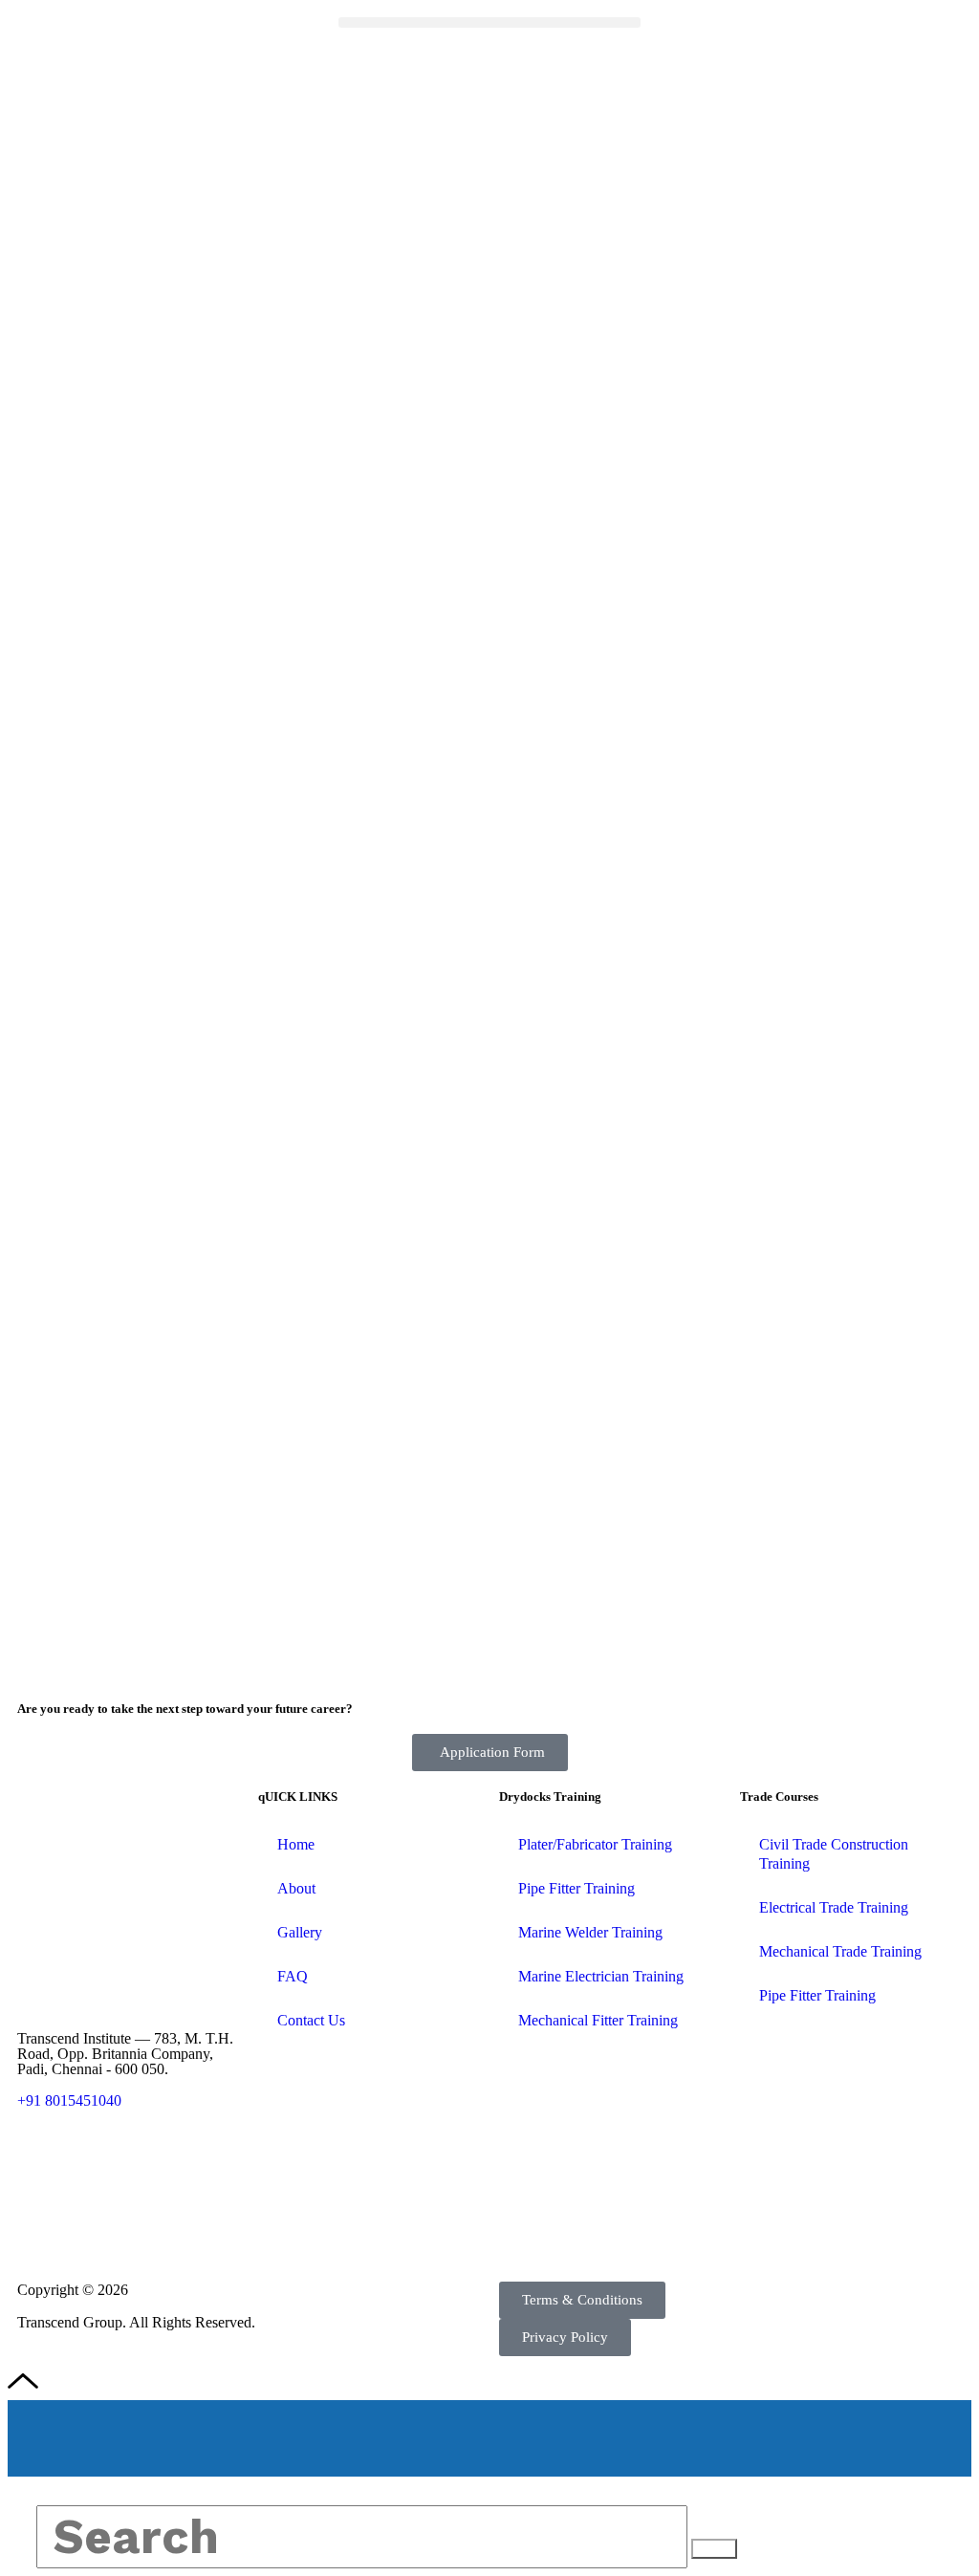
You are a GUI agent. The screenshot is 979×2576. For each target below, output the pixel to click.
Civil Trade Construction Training (834, 1854)
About (296, 1888)
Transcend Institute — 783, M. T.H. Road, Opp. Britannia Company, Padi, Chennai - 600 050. (125, 2054)
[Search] (714, 2549)
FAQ (293, 1976)
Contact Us (311, 2020)
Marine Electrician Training (601, 1976)
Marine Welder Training (590, 1932)
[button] (489, 22)
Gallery (300, 1932)
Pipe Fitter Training (577, 1888)
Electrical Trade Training (834, 1907)
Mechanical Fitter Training (598, 2020)
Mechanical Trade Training (840, 1951)
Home (296, 1844)
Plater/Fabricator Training (595, 1844)
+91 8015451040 (69, 2100)
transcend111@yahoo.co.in (103, 2167)
